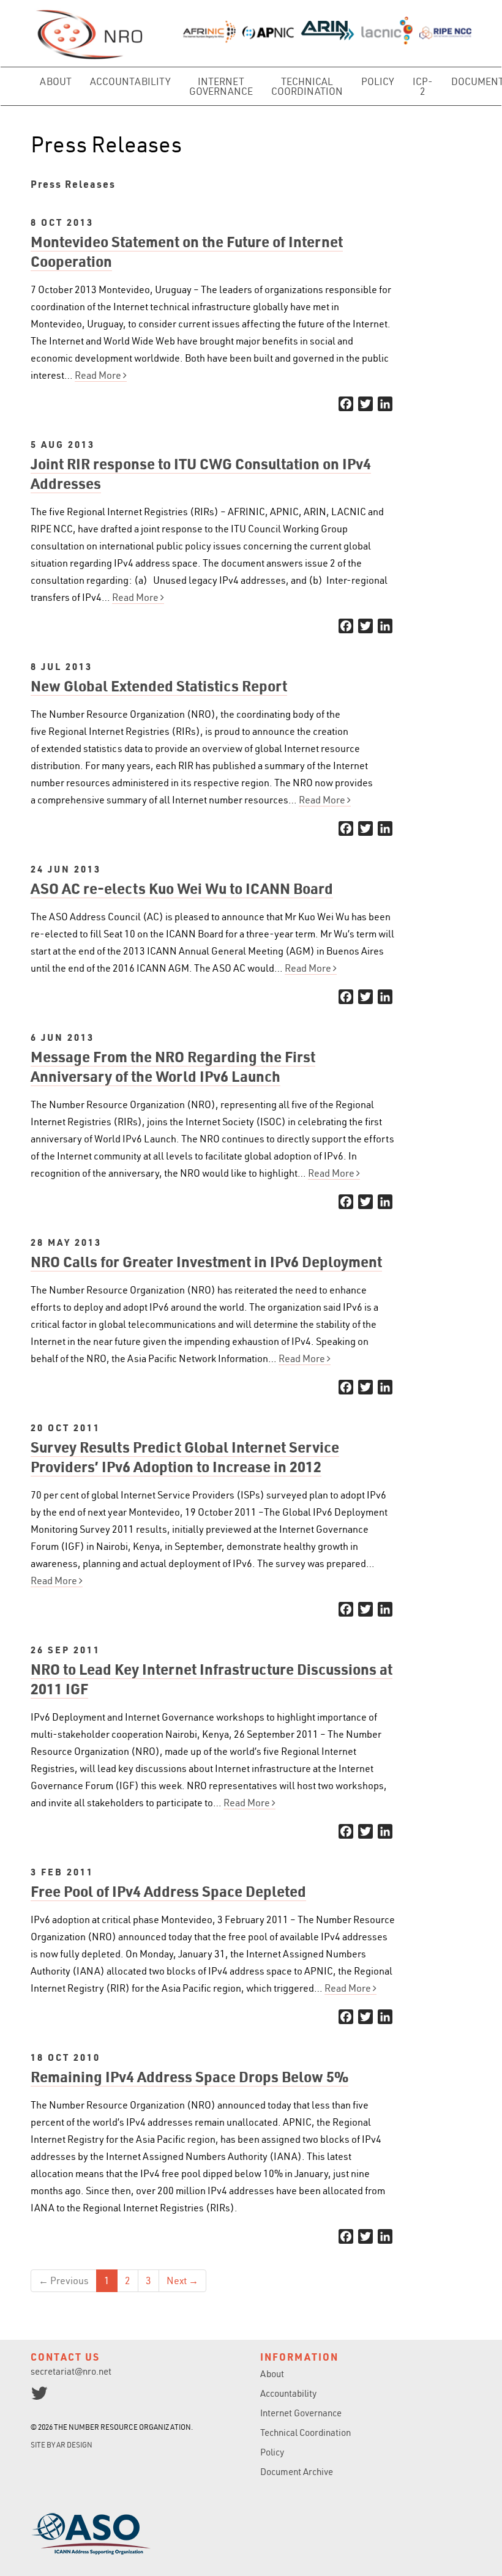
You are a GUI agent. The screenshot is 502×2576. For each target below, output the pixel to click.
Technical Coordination (307, 86)
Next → (182, 2280)
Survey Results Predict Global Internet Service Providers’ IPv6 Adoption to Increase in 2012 (185, 1457)
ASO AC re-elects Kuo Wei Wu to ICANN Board (182, 888)
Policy (378, 81)
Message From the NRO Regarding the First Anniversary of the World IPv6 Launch (173, 1066)
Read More (99, 375)
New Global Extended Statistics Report (159, 686)
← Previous (64, 2280)
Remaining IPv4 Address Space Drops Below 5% (189, 2076)
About (56, 81)
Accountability (130, 81)
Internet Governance (221, 86)
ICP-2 (423, 86)
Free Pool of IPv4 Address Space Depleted (168, 1891)
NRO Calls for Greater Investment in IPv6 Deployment (206, 1261)
